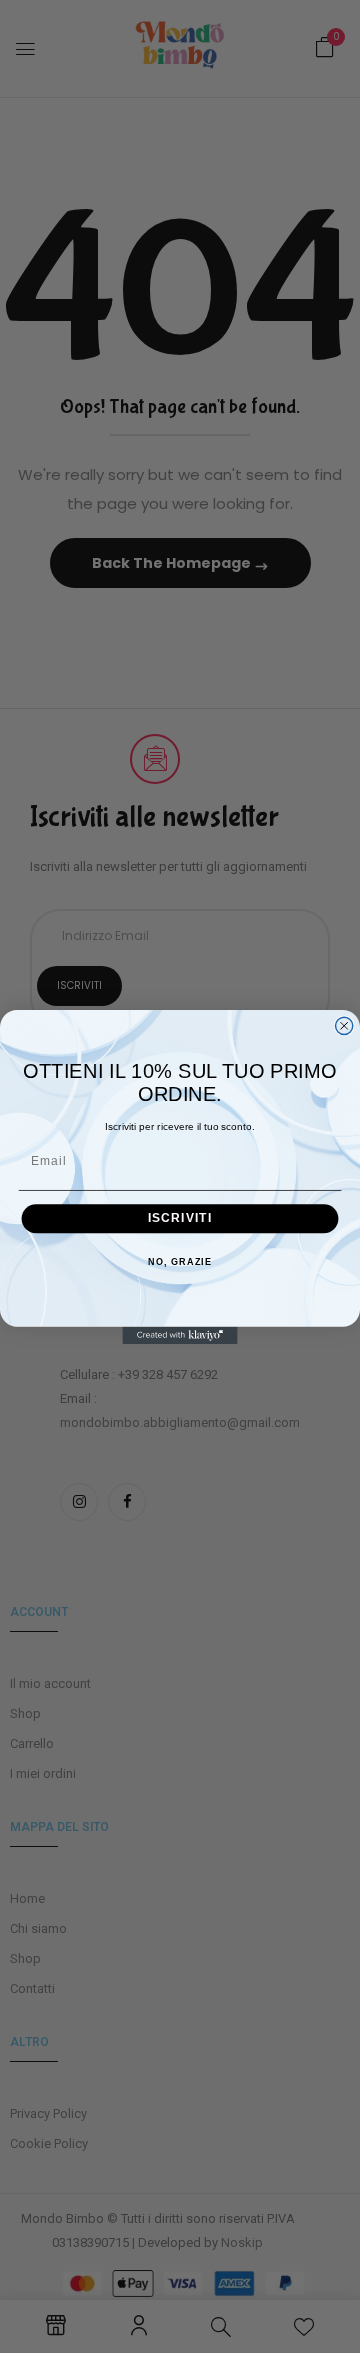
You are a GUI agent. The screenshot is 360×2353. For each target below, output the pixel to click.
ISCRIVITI (180, 1218)
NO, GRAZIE (180, 1262)
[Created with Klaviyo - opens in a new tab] (179, 1334)
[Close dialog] (344, 1025)
